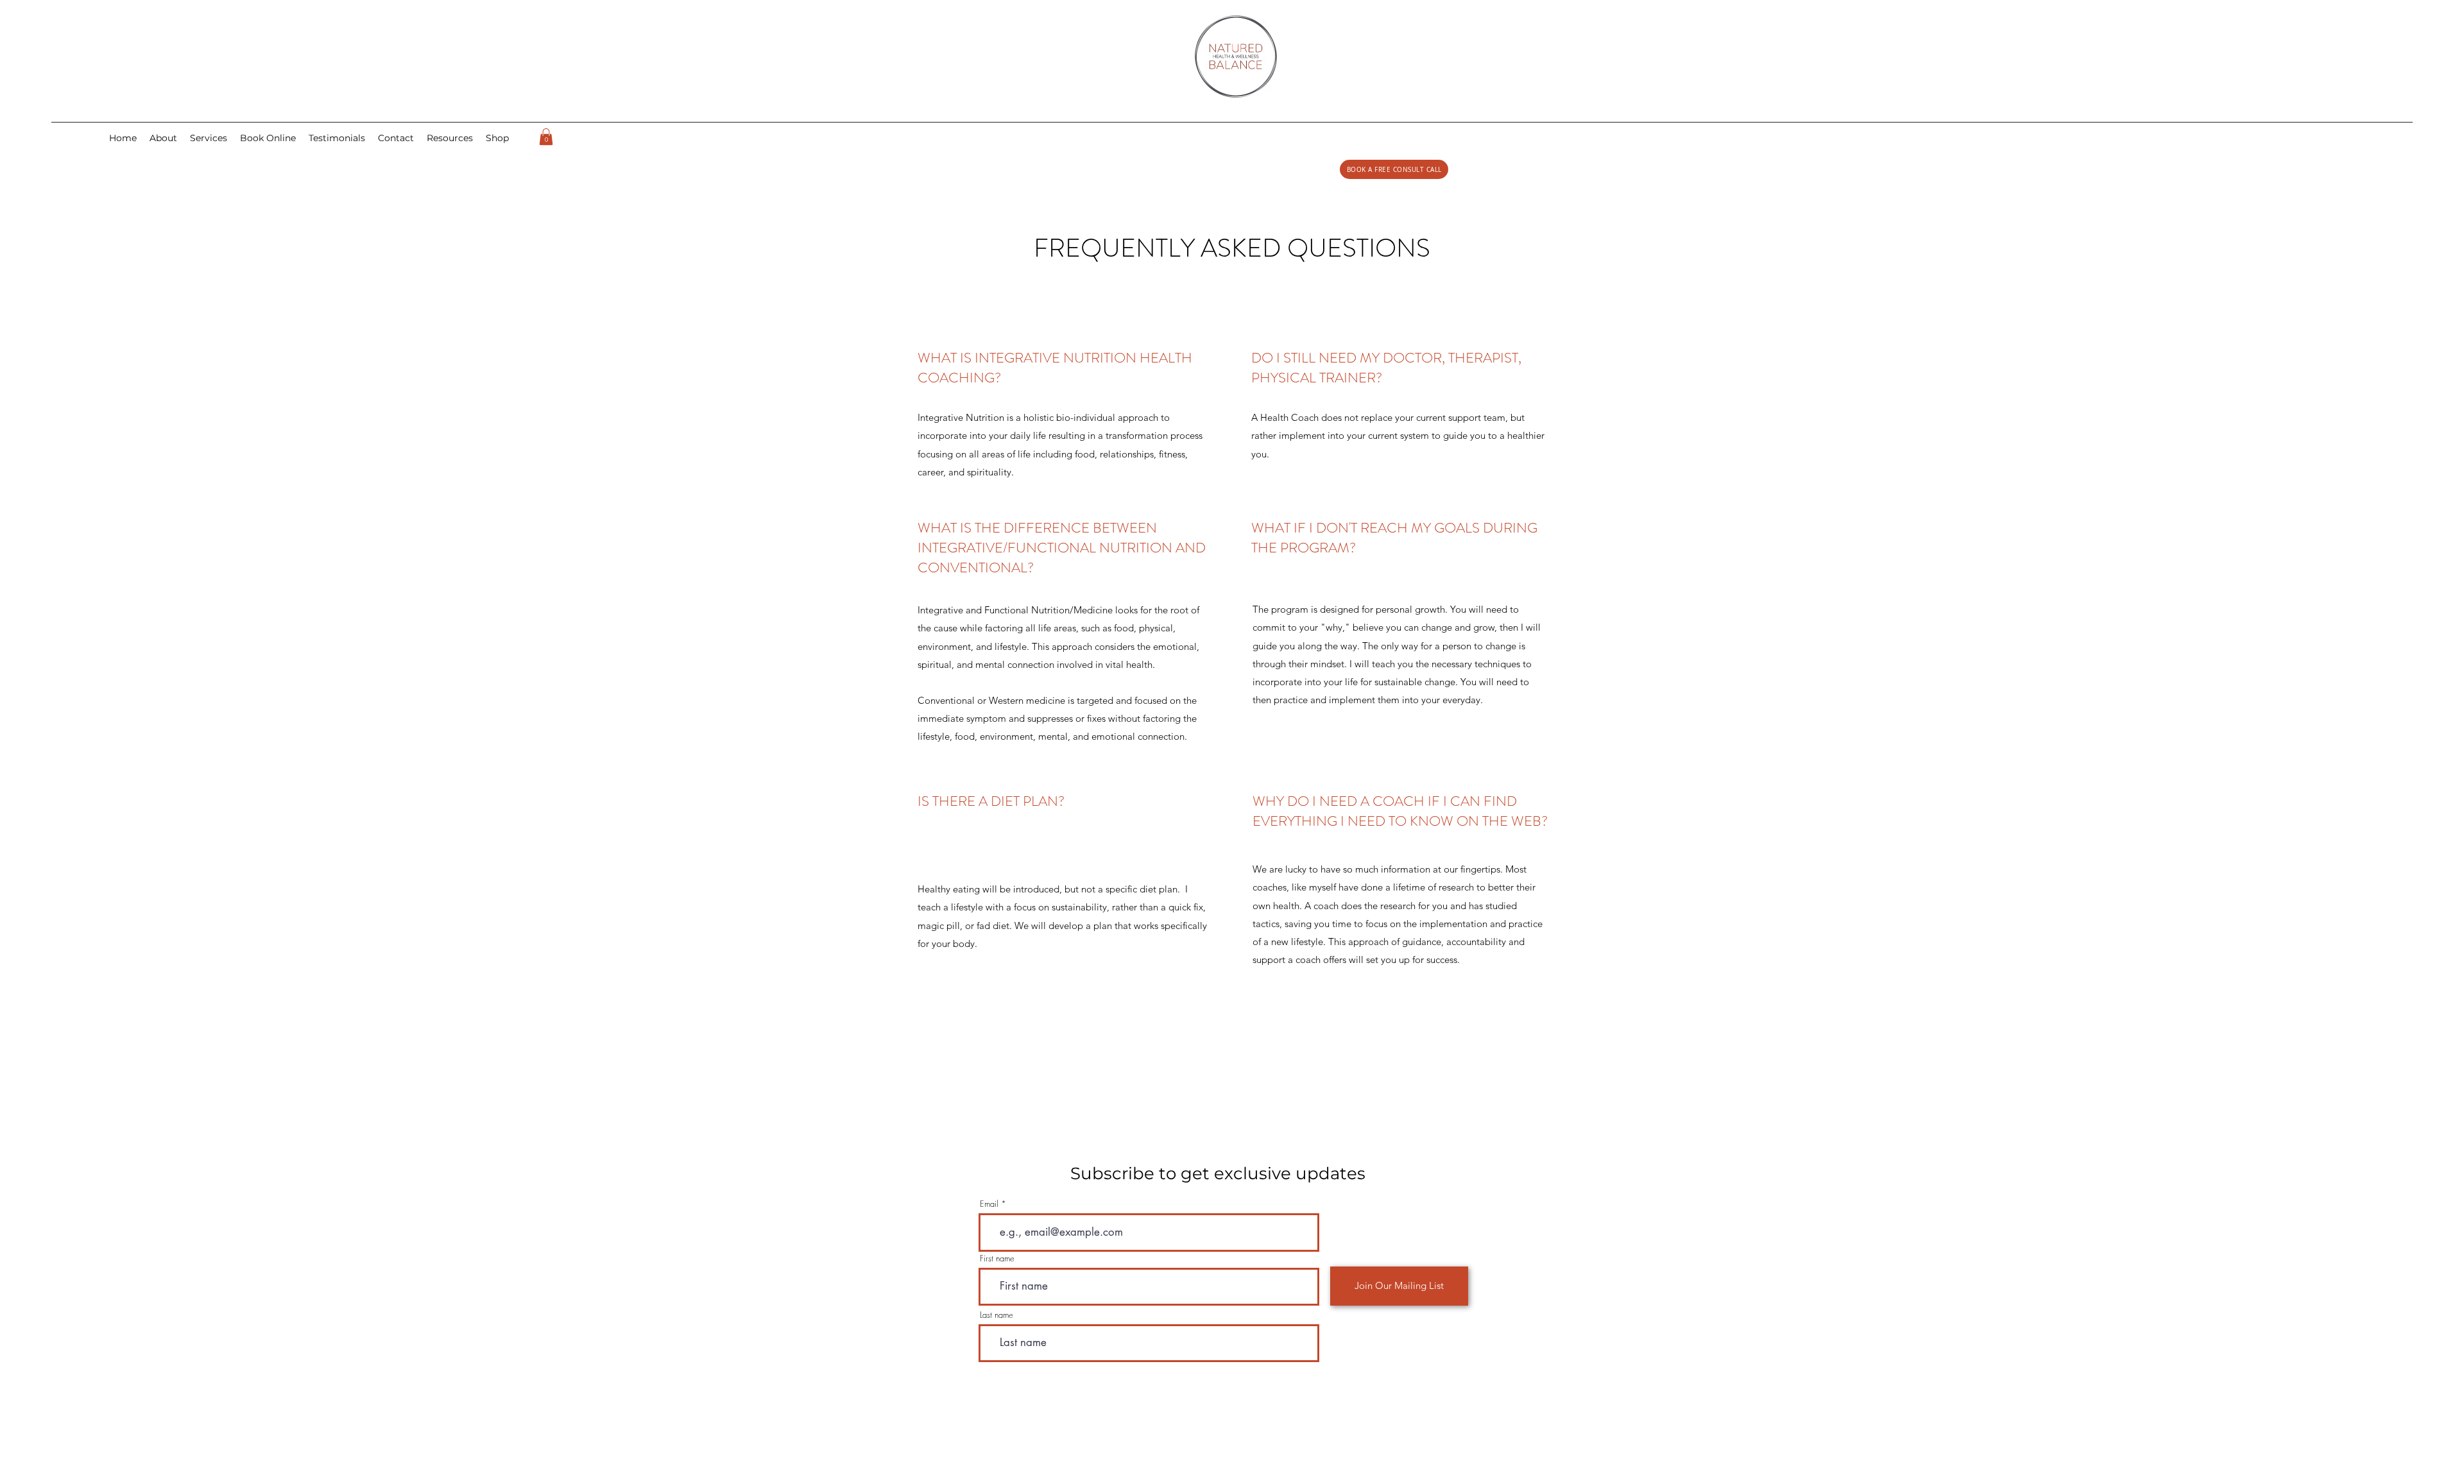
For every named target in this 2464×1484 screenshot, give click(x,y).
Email (989, 1204)
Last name (997, 1315)
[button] (396, 138)
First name (997, 1258)
